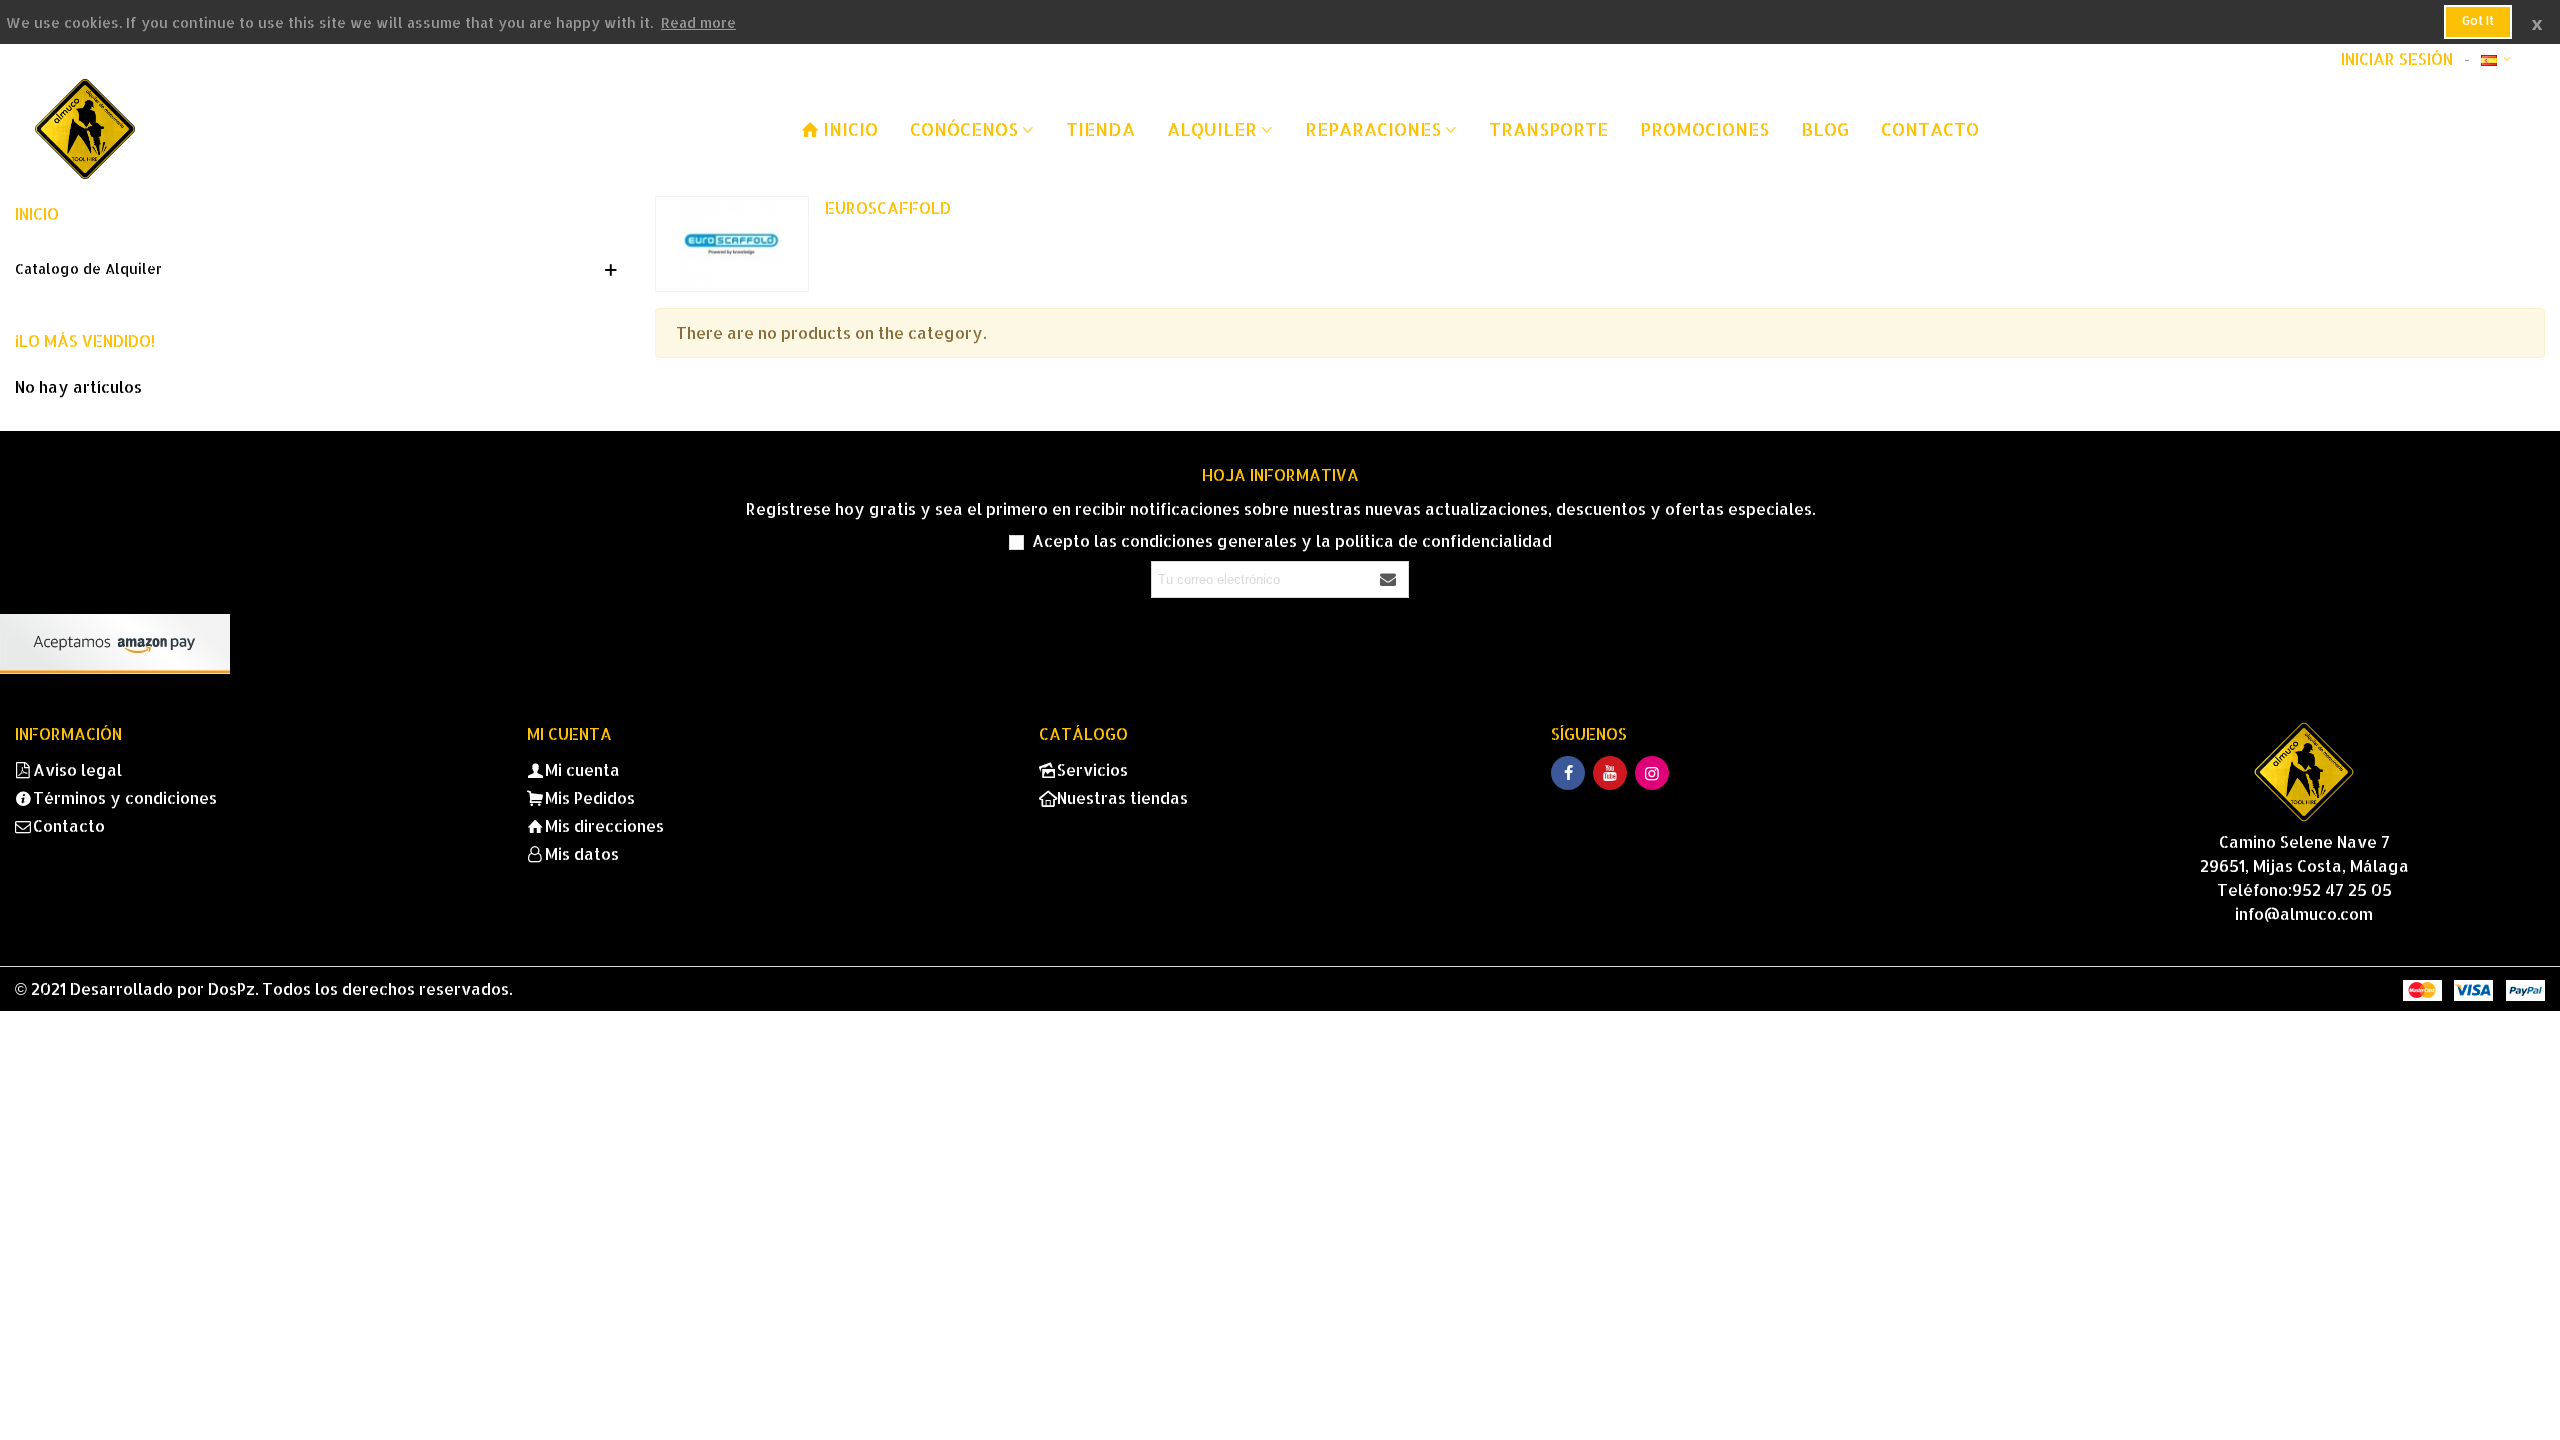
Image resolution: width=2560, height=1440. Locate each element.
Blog (1825, 128)
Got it (2478, 20)
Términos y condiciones (125, 797)
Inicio (37, 213)
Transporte (1548, 128)
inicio (850, 128)
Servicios (1092, 769)
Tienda (1100, 128)
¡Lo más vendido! (85, 340)
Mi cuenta (582, 769)
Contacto (1930, 128)
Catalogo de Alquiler (88, 268)
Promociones (1704, 128)
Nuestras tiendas (1122, 797)
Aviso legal (77, 769)
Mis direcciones (604, 825)
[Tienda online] (145, 129)
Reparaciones (1373, 128)
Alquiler (1212, 128)
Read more (698, 22)
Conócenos (964, 128)
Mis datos (582, 853)
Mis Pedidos (590, 797)
